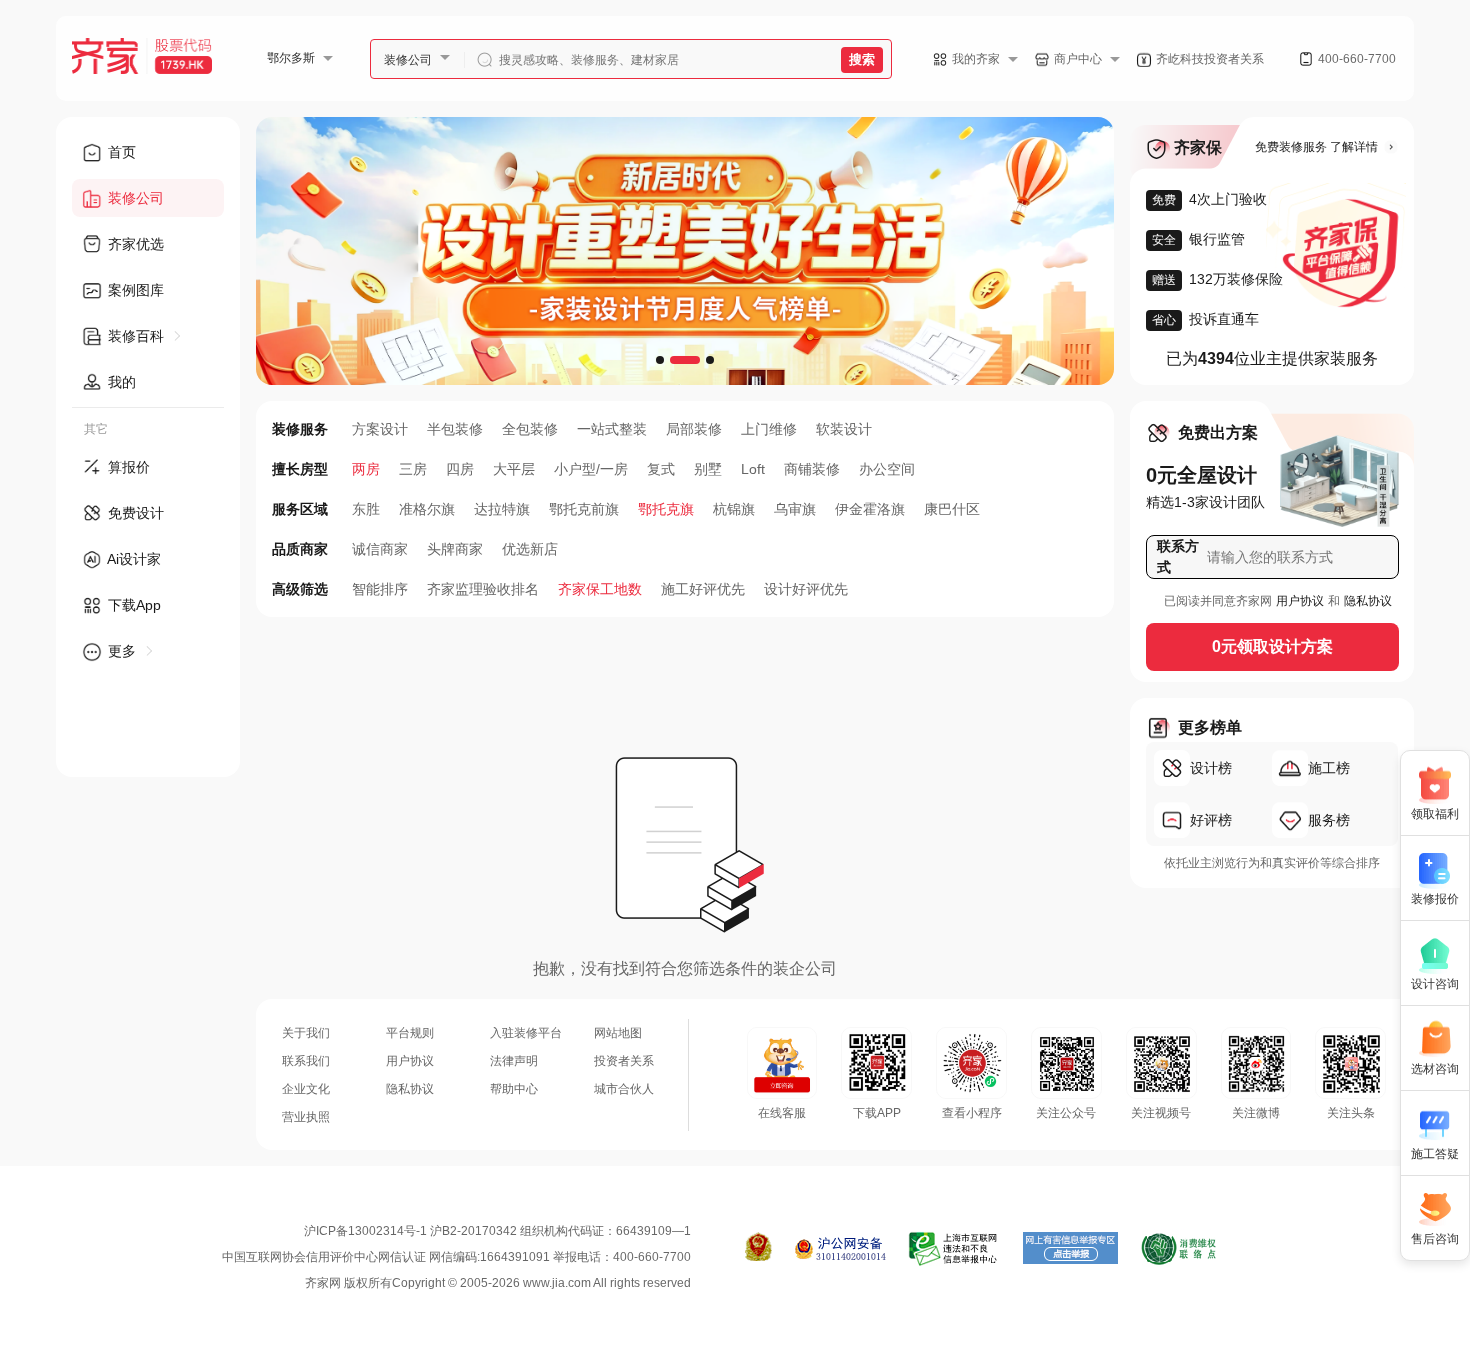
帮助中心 (514, 1089)
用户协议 (1300, 601)
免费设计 (134, 513)
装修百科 (136, 336)
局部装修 (694, 429)
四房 (460, 469)
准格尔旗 (427, 509)
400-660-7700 (1357, 59)
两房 (366, 469)
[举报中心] (954, 1249)
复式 (661, 469)
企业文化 (306, 1089)
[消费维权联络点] (1178, 1249)
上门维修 (769, 429)
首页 (120, 152)
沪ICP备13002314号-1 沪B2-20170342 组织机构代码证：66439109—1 (497, 1231)
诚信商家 (380, 549)
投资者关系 (624, 1061)
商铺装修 (812, 469)
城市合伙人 (624, 1089)
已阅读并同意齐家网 (1218, 601)
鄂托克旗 (666, 509)
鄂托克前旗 (584, 509)
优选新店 (530, 549)
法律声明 (514, 1061)
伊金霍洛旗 (870, 509)
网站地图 (618, 1033)
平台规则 (410, 1033)
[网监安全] (840, 1249)
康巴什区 (952, 509)
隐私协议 (1368, 601)
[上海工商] (758, 1249)
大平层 (514, 469)
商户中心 (1078, 59)
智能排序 (380, 589)
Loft (753, 469)
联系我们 (306, 1061)
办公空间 (887, 469)
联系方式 (1178, 556)
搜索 (862, 59)
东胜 (366, 509)
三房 (413, 469)
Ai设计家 (132, 559)
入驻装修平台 (526, 1033)
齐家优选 (134, 244)
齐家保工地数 (600, 589)
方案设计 (380, 429)
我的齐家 (976, 59)
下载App (132, 605)
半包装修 (455, 429)
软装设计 (844, 429)
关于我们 (306, 1033)
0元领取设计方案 (1272, 646)
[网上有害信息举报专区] (1070, 1249)
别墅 (708, 469)
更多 (122, 651)
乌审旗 (795, 509)
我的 (120, 382)
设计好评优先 (806, 589)
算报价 (127, 467)
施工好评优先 (703, 589)
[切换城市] (336, 58)
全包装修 (530, 429)
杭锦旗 (734, 509)
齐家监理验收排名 (483, 589)
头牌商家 (455, 549)
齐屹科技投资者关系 (1210, 59)
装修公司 (408, 60)
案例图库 (134, 290)
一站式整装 (612, 429)
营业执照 (306, 1117)
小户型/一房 (591, 469)
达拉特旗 (502, 509)
